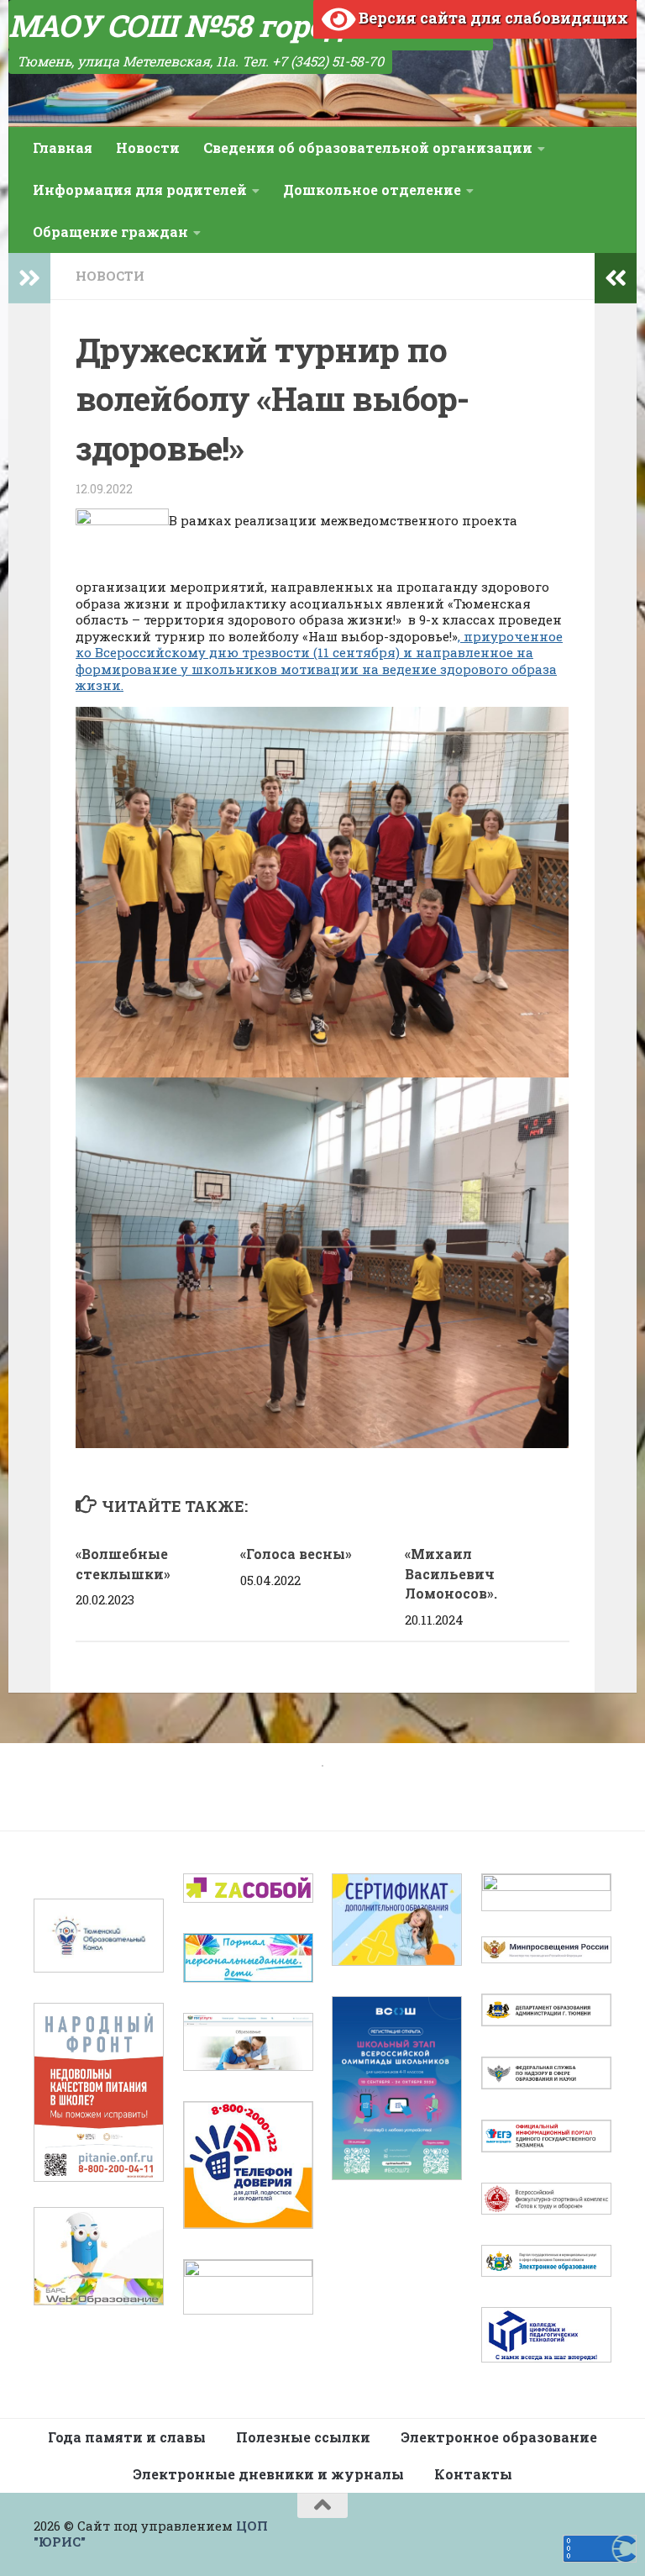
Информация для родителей (140, 190)
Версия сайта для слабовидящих (492, 18)
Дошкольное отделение (372, 190)
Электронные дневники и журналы (268, 2474)
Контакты (473, 2474)
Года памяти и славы (127, 2437)
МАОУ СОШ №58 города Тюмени (251, 25)
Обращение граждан (110, 232)
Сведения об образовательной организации (368, 148)
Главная (63, 148)
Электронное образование (499, 2437)
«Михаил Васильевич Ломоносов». (451, 1574)
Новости (148, 148)
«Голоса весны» (296, 1554)
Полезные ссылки (303, 2437)
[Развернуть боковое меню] (29, 278)
